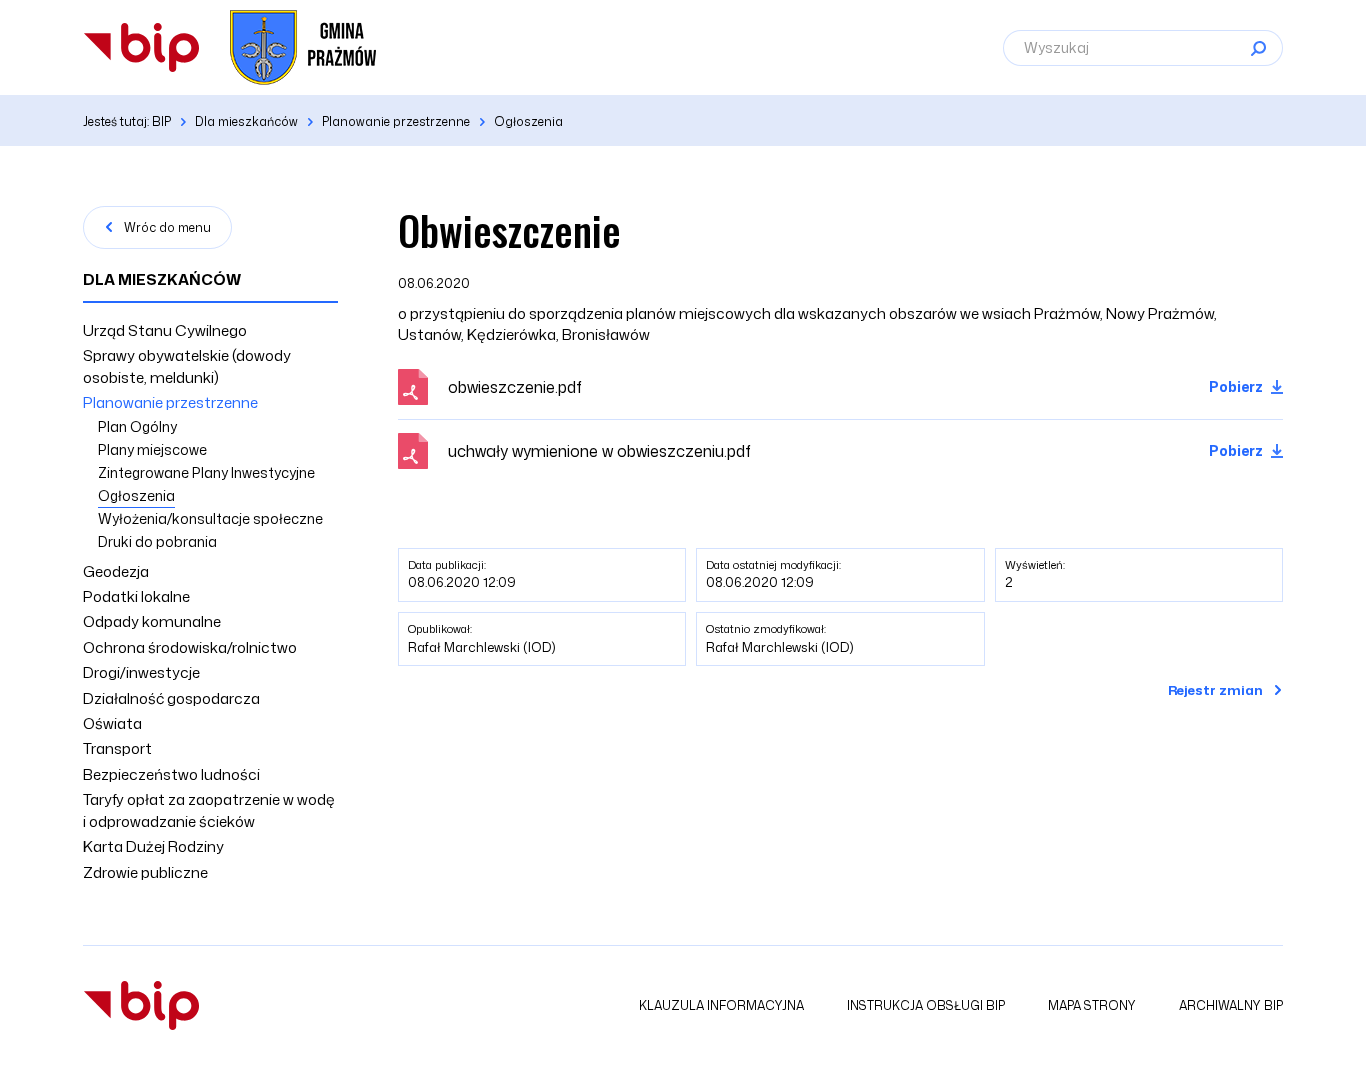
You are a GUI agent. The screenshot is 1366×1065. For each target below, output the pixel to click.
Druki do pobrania (157, 541)
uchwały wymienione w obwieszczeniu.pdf (599, 451)
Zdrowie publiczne (145, 872)
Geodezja (116, 571)
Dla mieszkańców (162, 279)
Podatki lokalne (136, 596)
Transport (117, 748)
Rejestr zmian (1215, 690)
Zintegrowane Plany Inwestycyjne (206, 472)
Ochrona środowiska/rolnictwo (190, 647)
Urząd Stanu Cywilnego (165, 330)
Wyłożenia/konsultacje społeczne (210, 518)
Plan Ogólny (137, 426)
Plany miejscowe (152, 449)
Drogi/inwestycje (141, 672)
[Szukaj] (1258, 48)
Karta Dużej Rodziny (153, 846)
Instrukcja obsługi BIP (926, 1005)
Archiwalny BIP (1231, 1005)
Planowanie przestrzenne (170, 402)
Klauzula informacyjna (721, 1005)
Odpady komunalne (152, 621)
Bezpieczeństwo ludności (171, 774)
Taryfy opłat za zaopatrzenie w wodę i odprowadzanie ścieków (209, 810)
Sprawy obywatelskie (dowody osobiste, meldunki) (187, 366)
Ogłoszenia (136, 495)
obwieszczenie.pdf (515, 387)
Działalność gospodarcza (171, 698)
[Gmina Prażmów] (141, 47)
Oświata (112, 723)
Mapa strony (1092, 1005)
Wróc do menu (167, 227)
